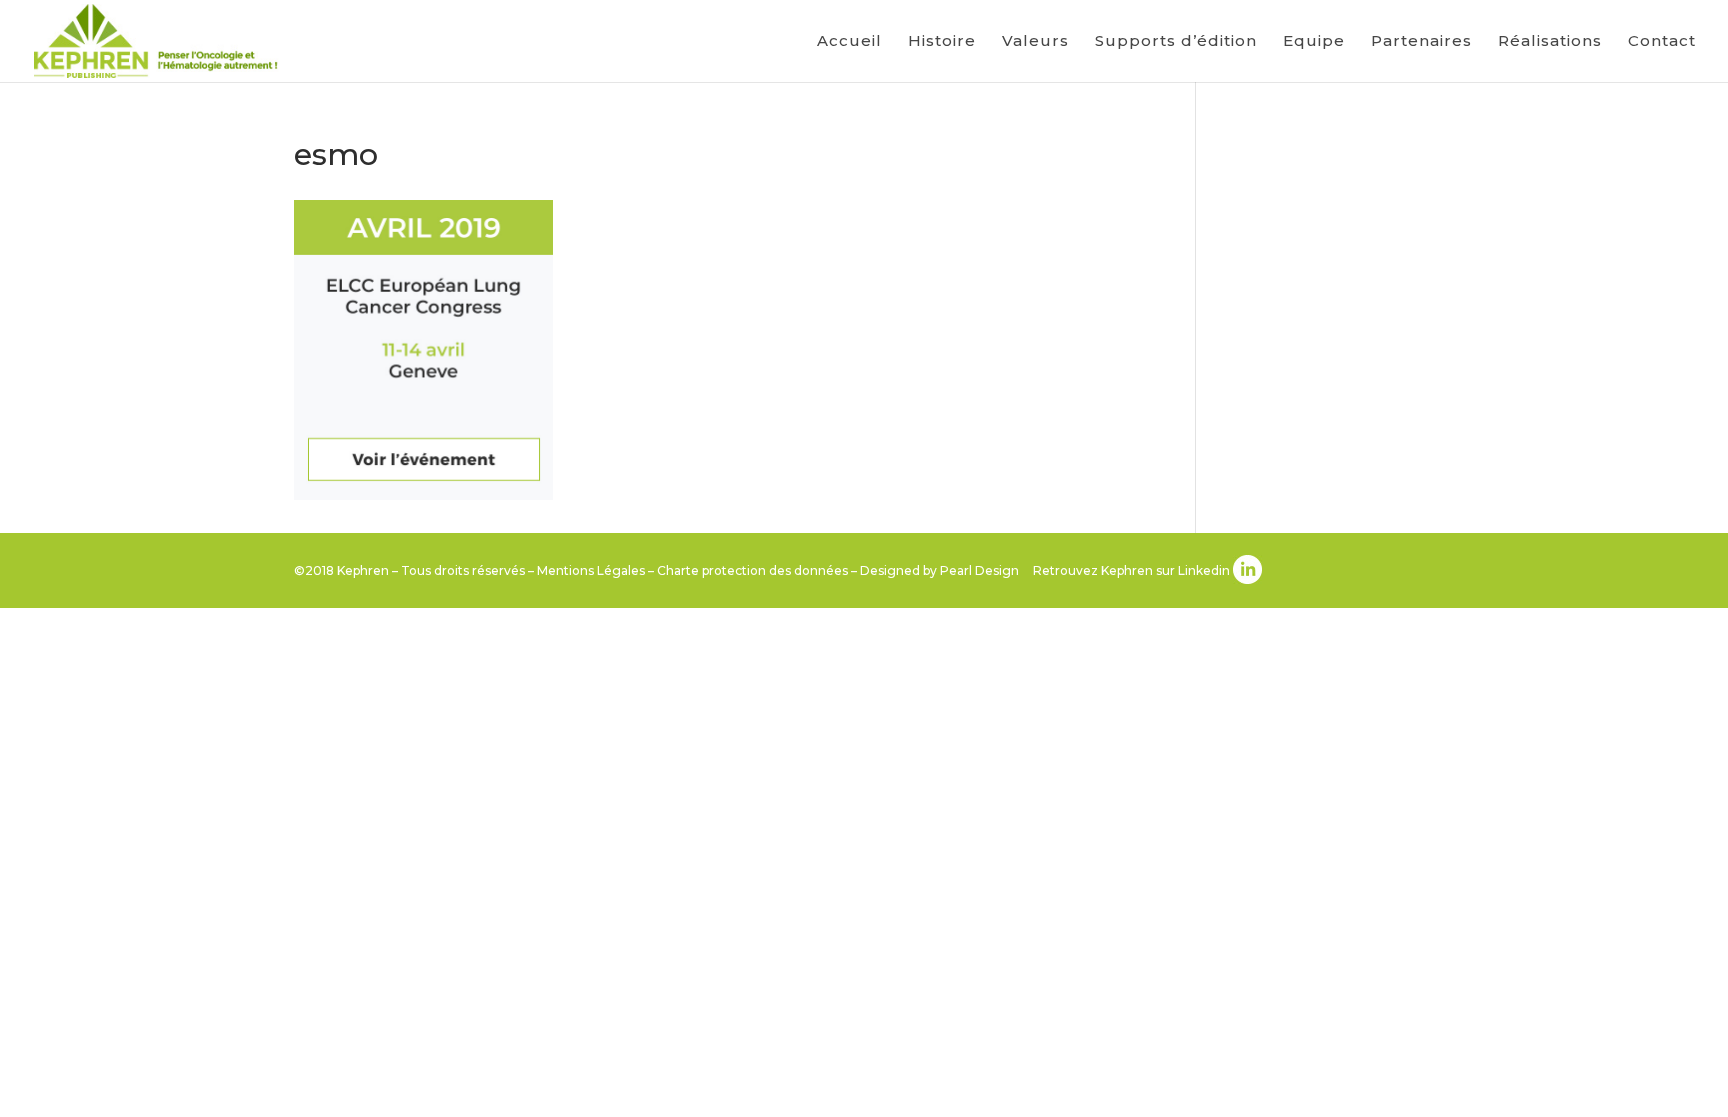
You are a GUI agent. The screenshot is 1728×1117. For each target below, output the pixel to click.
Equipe (1314, 42)
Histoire (942, 42)
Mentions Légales (591, 570)
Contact (1662, 42)
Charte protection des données (752, 570)
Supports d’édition (1176, 42)
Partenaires (1421, 42)
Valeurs (1035, 42)
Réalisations (1550, 42)
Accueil (849, 42)
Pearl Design (979, 570)
